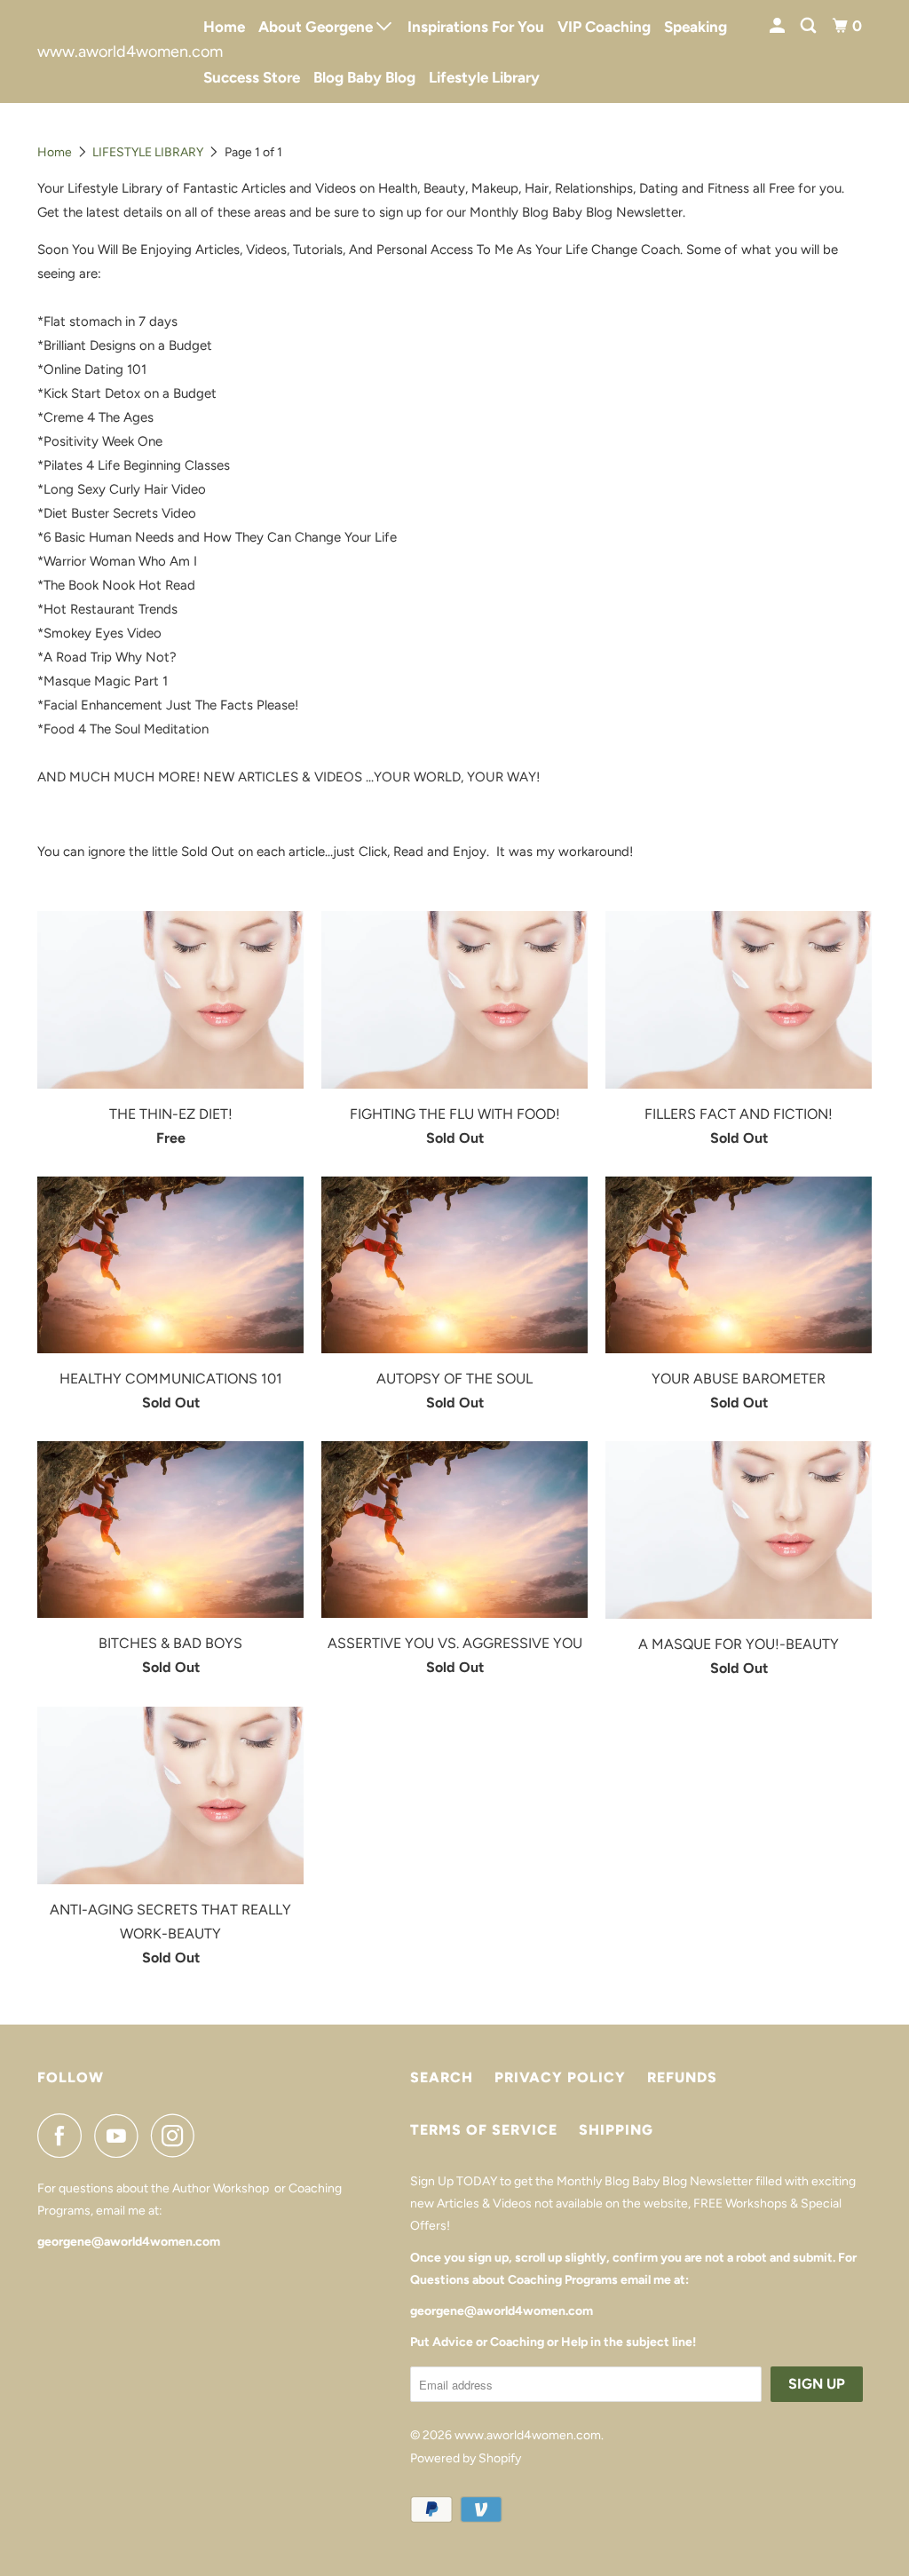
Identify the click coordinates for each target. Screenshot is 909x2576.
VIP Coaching (604, 27)
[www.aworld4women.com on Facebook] (64, 2136)
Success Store (252, 77)
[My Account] (779, 26)
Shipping (616, 2130)
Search (442, 2077)
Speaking (696, 27)
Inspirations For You (476, 27)
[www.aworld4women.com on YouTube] (121, 2136)
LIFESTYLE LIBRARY (148, 152)
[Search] (810, 26)
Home (224, 27)
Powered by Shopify (466, 2458)
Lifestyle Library (484, 77)
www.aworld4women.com (108, 52)
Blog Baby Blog (364, 77)
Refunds (682, 2077)
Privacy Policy (560, 2077)
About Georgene (317, 27)
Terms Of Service (484, 2130)
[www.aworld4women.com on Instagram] (178, 2136)
